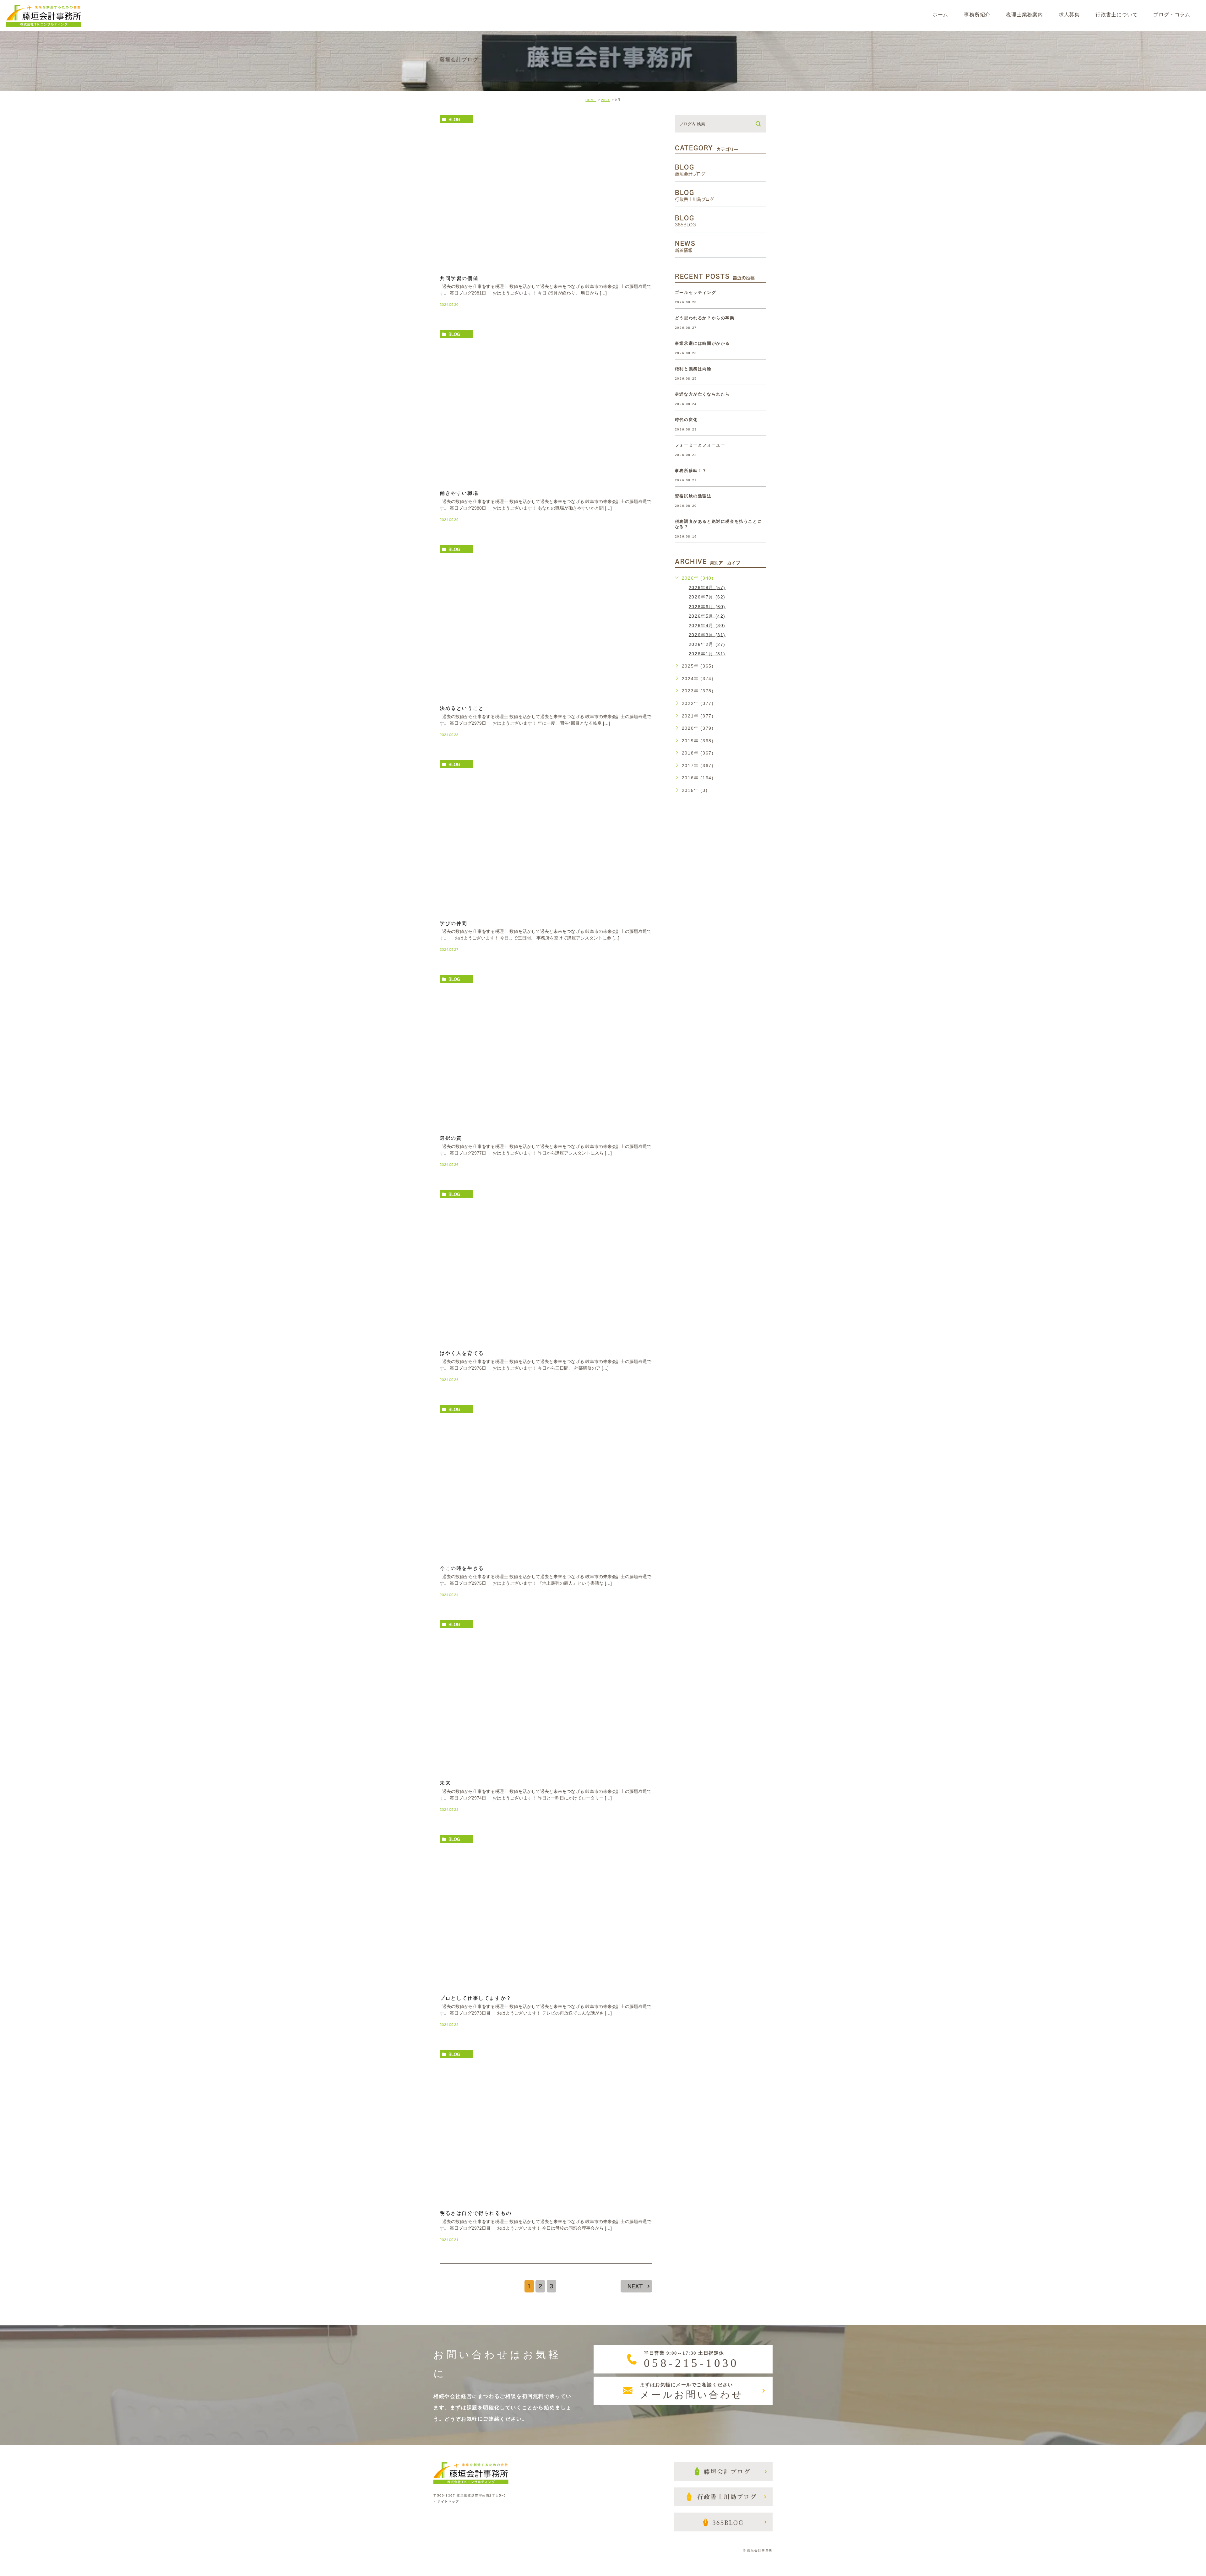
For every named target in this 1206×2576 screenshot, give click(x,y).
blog (454, 119)
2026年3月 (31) (707, 635)
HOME (591, 100)
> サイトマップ (446, 2501)
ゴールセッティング (695, 292)
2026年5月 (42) (707, 616)
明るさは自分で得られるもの (476, 2213)
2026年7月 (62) (707, 597)
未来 (445, 1783)
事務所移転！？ (691, 471)
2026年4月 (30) (707, 625)
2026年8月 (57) (707, 587)
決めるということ (462, 708)
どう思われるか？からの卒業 (705, 318)
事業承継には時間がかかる (702, 343)
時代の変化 (686, 420)
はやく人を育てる (462, 1353)
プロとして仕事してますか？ (476, 1998)
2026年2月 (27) (707, 644)
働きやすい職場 (459, 493)
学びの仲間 (454, 923)
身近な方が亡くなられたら (702, 394)
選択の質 (451, 1138)
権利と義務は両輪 (693, 369)
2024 (606, 100)
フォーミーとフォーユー (700, 445)
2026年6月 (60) (707, 606)
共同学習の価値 (459, 278)
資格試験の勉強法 (693, 496)
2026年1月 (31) (707, 654)
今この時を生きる (462, 1568)
